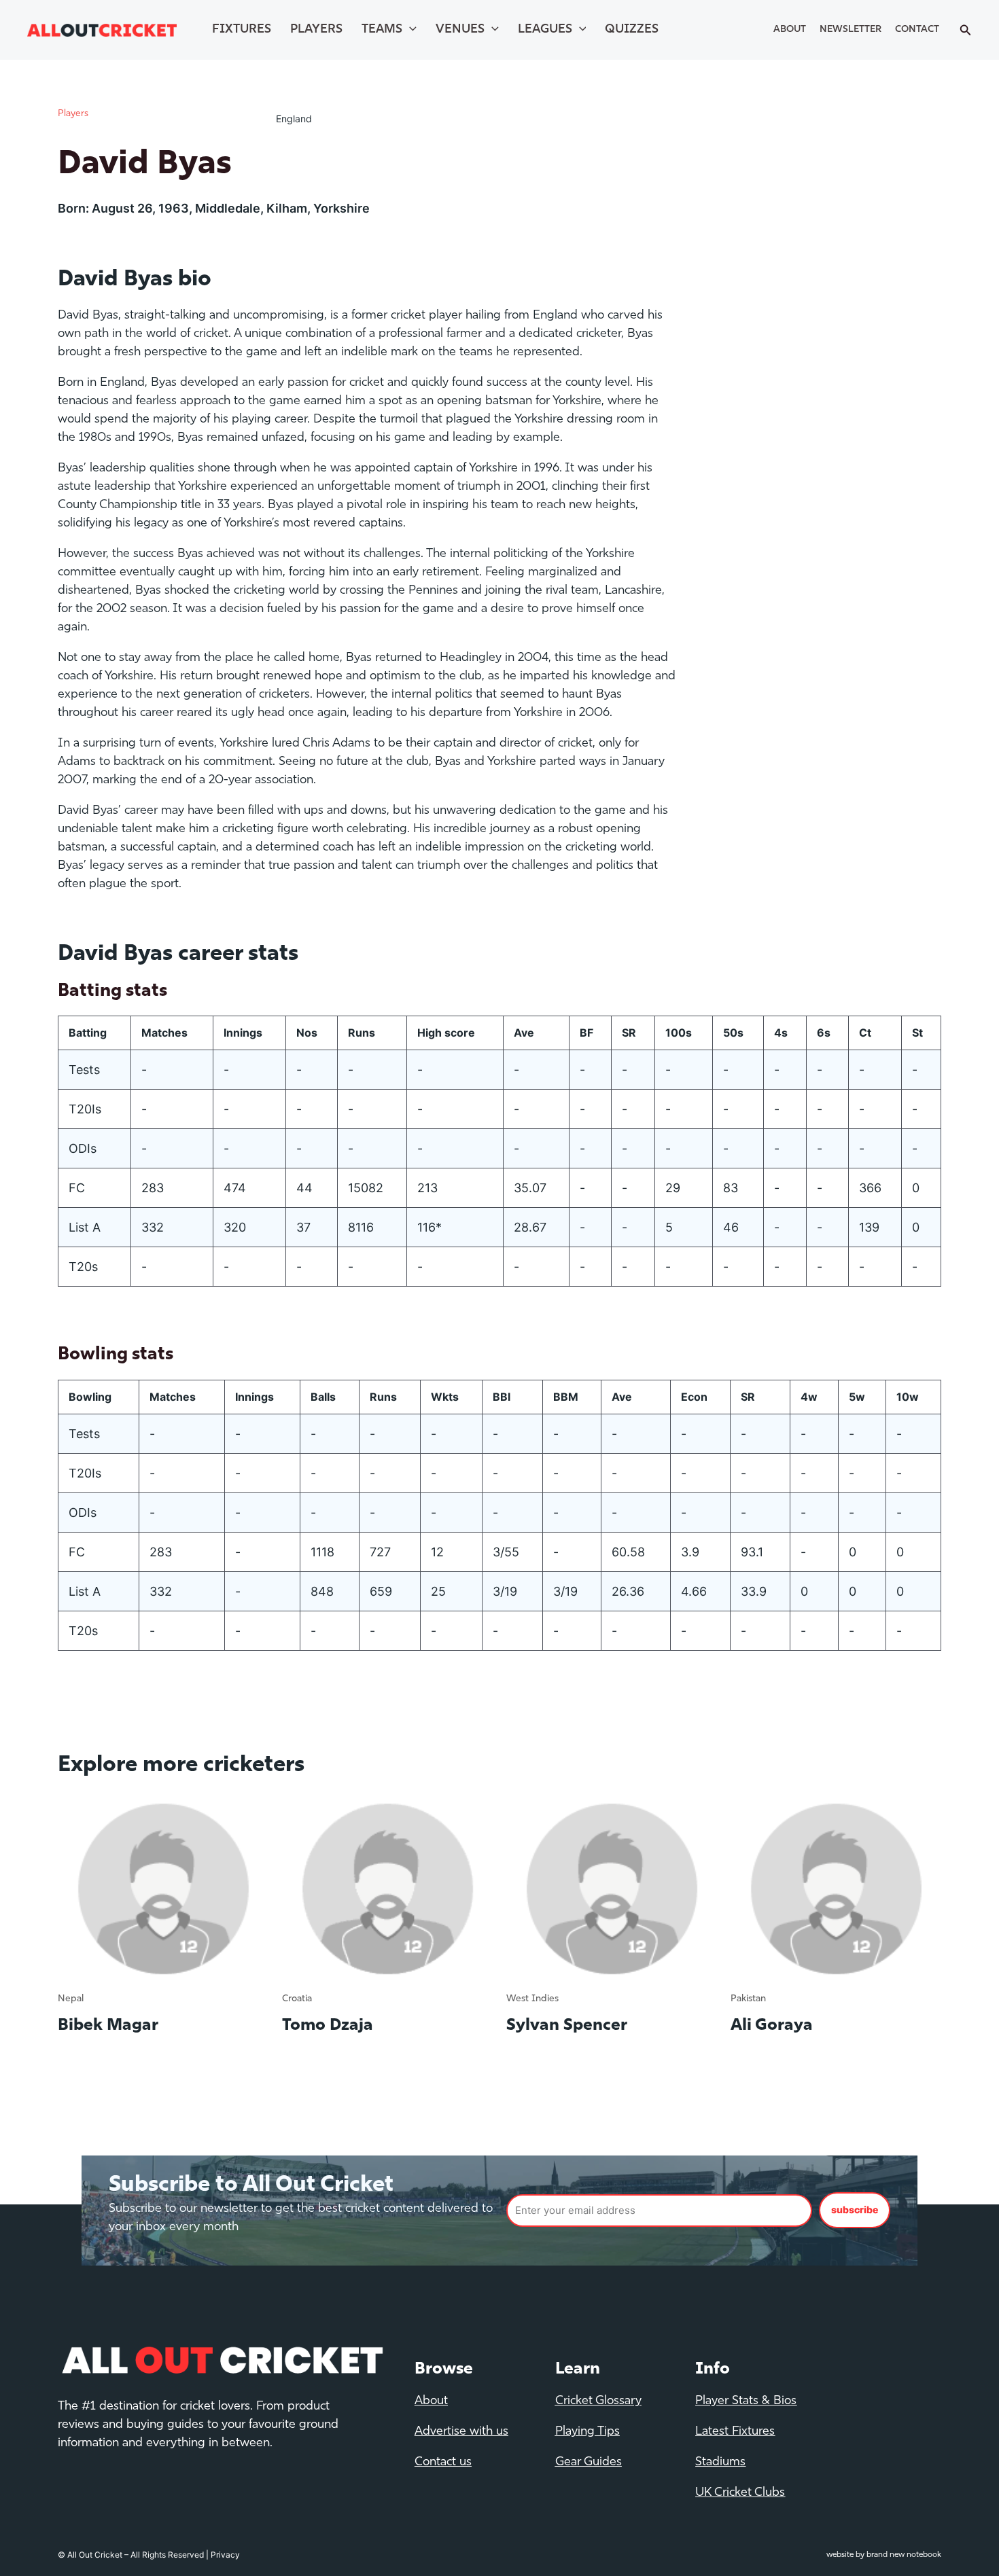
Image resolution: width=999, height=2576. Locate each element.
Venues (460, 30)
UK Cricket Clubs (740, 2493)
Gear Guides (589, 2463)
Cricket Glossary (598, 2401)
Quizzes (632, 30)
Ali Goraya (772, 2026)
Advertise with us (461, 2432)
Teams (382, 30)
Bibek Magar (108, 2026)
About (790, 30)
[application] (409, 30)
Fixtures (242, 30)
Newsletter (851, 30)
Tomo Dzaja (328, 2026)
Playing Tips (588, 2432)
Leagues (545, 30)
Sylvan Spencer (567, 2026)
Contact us (443, 2463)
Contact (917, 30)
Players (316, 30)
